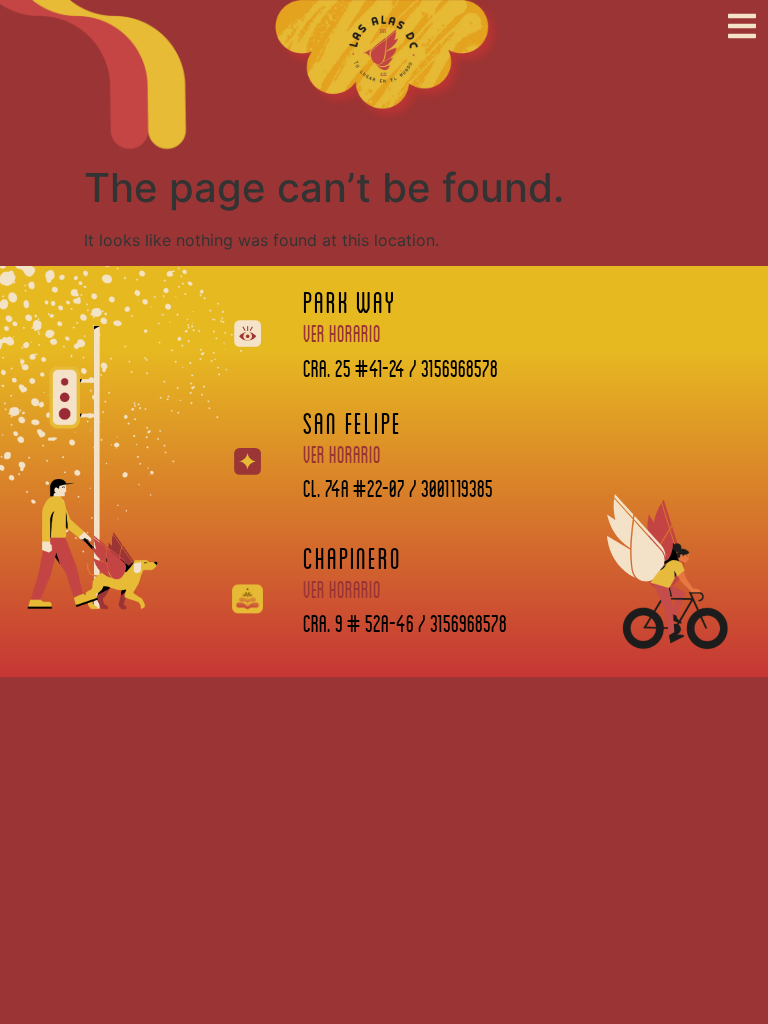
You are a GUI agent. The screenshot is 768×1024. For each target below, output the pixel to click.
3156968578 (459, 367)
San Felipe (352, 422)
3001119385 (457, 487)
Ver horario (342, 333)
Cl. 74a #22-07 (354, 487)
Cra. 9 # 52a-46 (358, 622)
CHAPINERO (352, 557)
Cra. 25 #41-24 (354, 367)
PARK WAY (349, 301)
